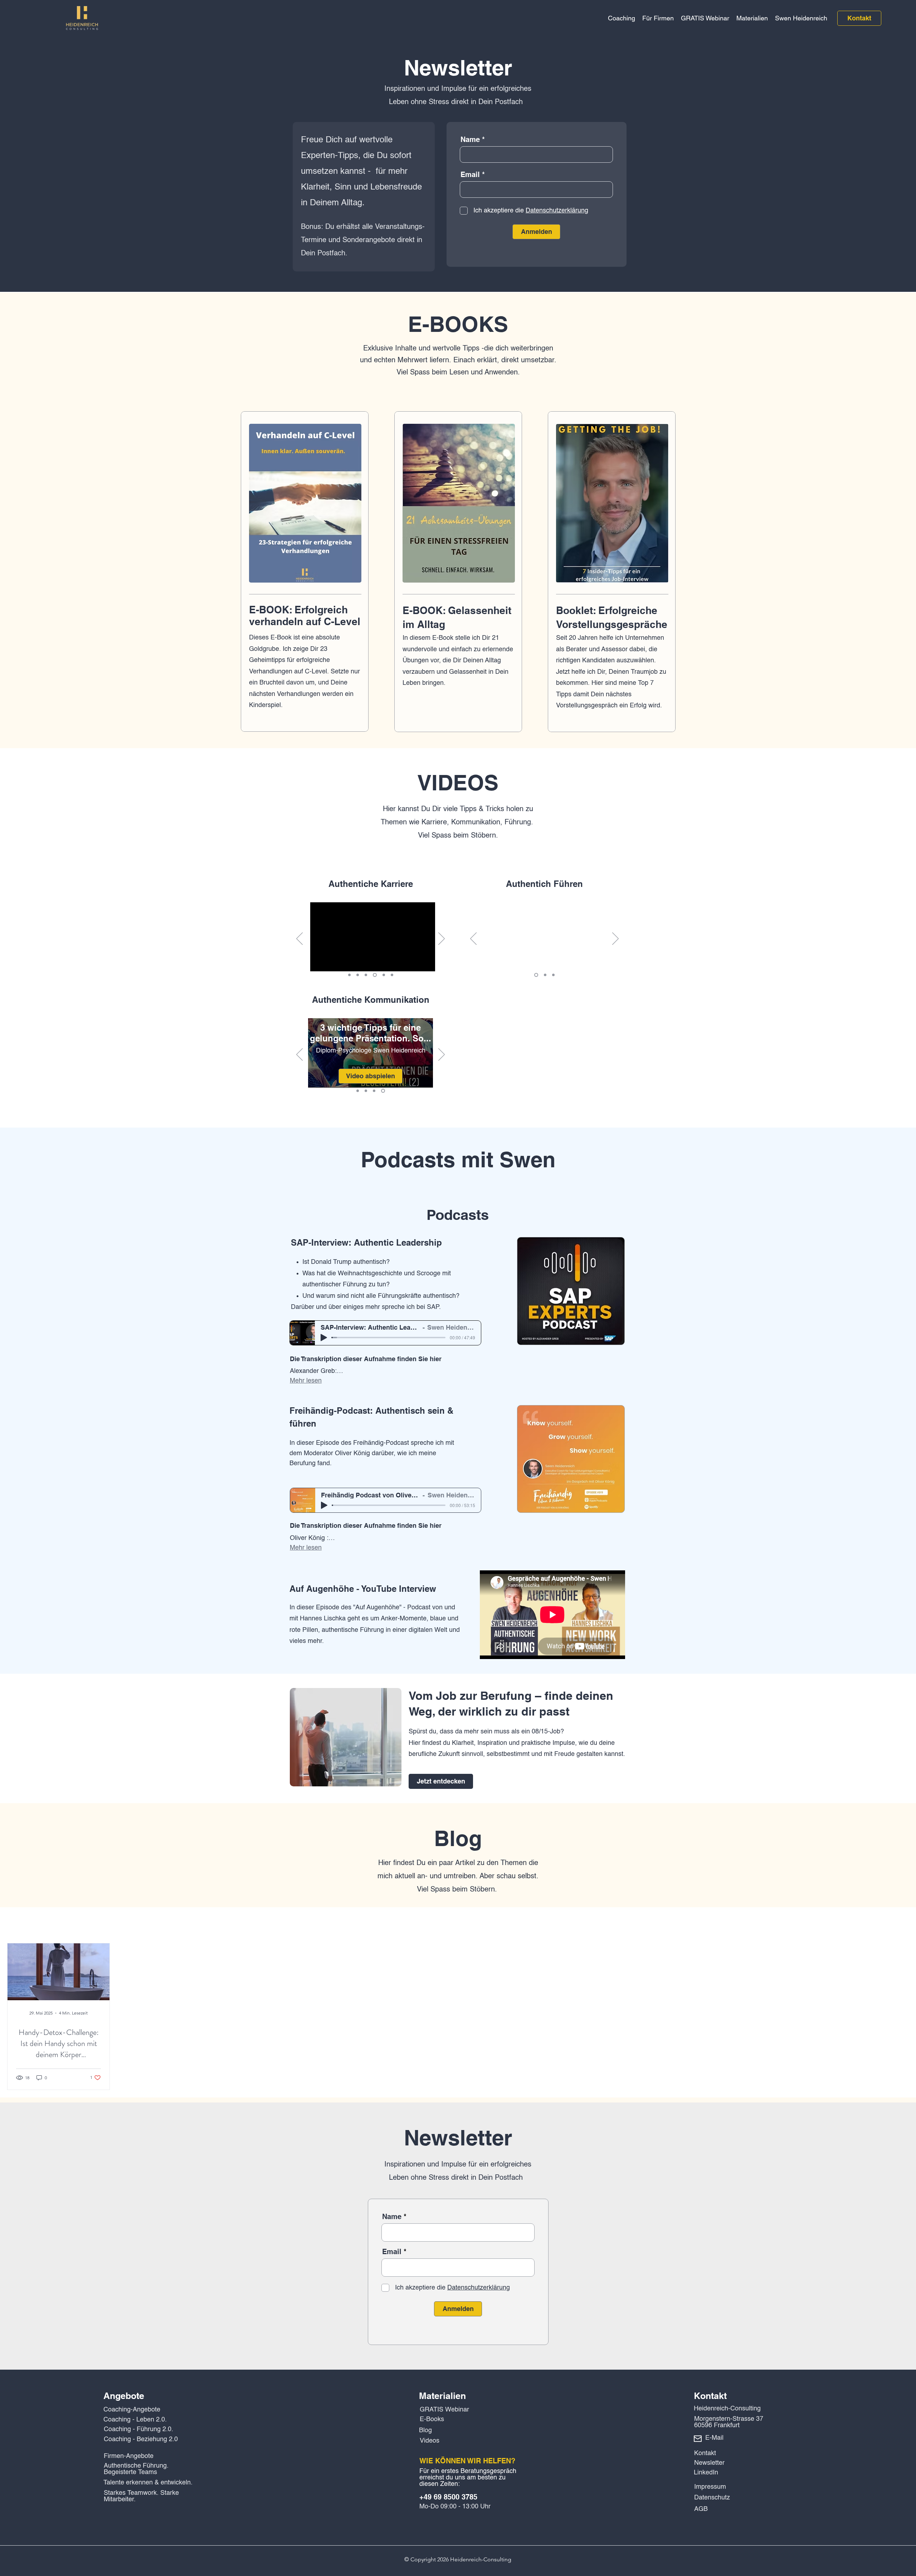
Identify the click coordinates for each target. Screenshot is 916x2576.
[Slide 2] (358, 975)
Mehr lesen (306, 1381)
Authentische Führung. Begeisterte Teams (136, 2469)
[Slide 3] (366, 975)
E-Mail (714, 2438)
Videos (430, 2441)
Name (470, 139)
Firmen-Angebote (129, 2456)
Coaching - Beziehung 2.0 (141, 2439)
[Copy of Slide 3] (374, 975)
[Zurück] (299, 939)
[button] (621, 18)
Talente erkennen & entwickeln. (148, 2483)
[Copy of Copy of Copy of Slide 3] (391, 975)
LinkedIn (706, 2473)
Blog (425, 2430)
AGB (701, 2509)
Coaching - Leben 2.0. (135, 2420)
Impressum (710, 2487)
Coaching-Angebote (132, 2410)
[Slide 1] (349, 975)
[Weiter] (442, 939)
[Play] (324, 1338)
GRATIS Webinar (444, 2410)
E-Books (432, 2419)
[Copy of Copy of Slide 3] (382, 975)
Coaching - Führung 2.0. (138, 2429)
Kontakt (705, 2453)
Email (470, 175)
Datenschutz (712, 2498)
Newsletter (709, 2463)
